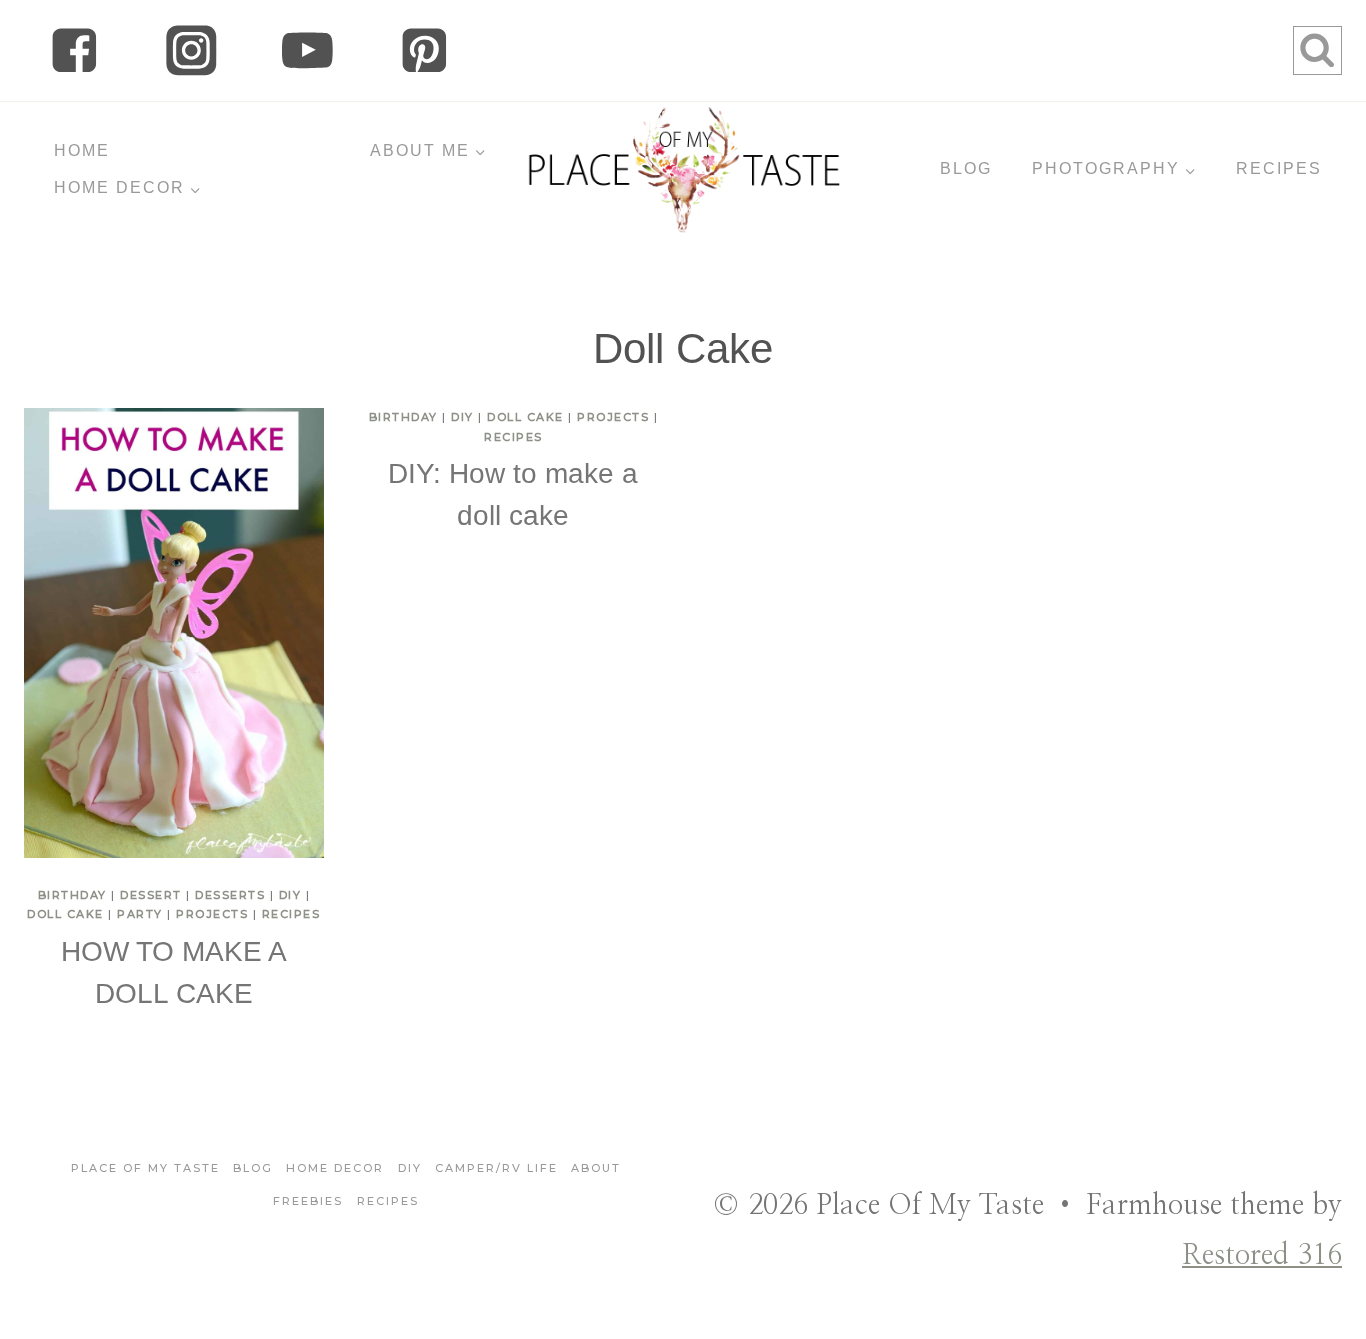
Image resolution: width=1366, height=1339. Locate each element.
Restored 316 (1262, 1256)
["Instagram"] (191, 50)
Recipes (291, 914)
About (596, 1168)
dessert (151, 895)
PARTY (140, 914)
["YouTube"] (307, 50)
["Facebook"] (74, 50)
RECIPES (1279, 168)
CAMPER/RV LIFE (496, 1168)
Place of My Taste (145, 1168)
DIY (290, 895)
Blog (253, 1168)
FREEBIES (308, 1201)
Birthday (72, 895)
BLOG (966, 168)
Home (82, 150)
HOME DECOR (335, 1168)
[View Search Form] (1317, 50)
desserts (230, 895)
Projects (212, 914)
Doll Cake (65, 914)
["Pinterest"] (424, 50)
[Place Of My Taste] (683, 169)
